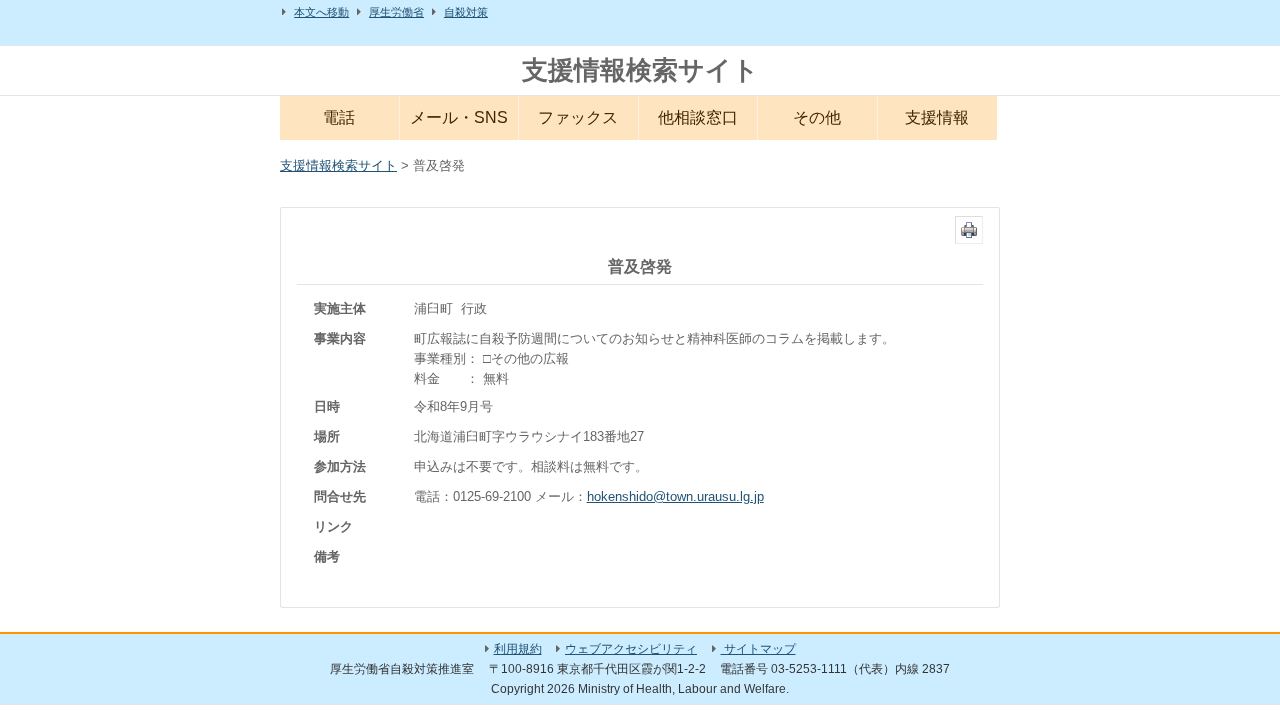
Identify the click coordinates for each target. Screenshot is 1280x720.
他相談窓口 (698, 117)
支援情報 (937, 117)
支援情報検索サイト (640, 70)
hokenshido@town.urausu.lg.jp (675, 496)
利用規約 (518, 649)
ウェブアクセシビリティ (631, 649)
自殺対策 (466, 12)
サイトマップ (758, 649)
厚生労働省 (396, 12)
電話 (339, 117)
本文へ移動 (321, 12)
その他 (817, 117)
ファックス (578, 117)
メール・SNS (459, 117)
